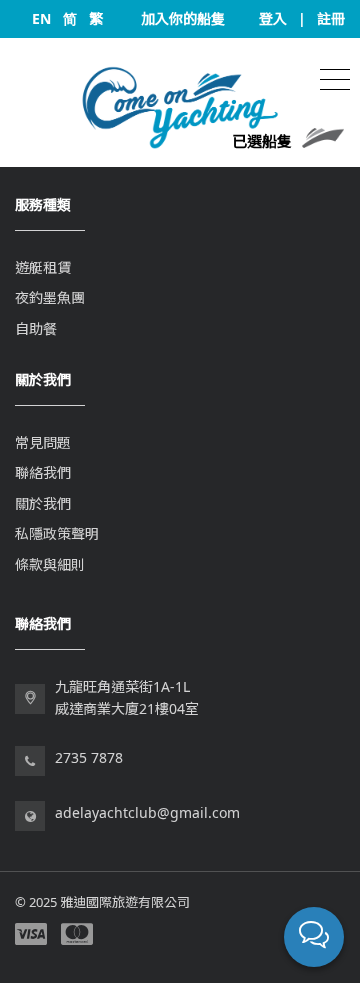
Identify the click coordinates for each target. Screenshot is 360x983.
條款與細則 (50, 564)
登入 (273, 18)
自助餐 (36, 328)
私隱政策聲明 (57, 533)
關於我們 (43, 503)
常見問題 (43, 442)
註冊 (331, 18)
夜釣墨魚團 (50, 297)
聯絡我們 (43, 472)
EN (41, 18)
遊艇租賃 (43, 267)
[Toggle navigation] (335, 77)
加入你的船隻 (183, 18)
